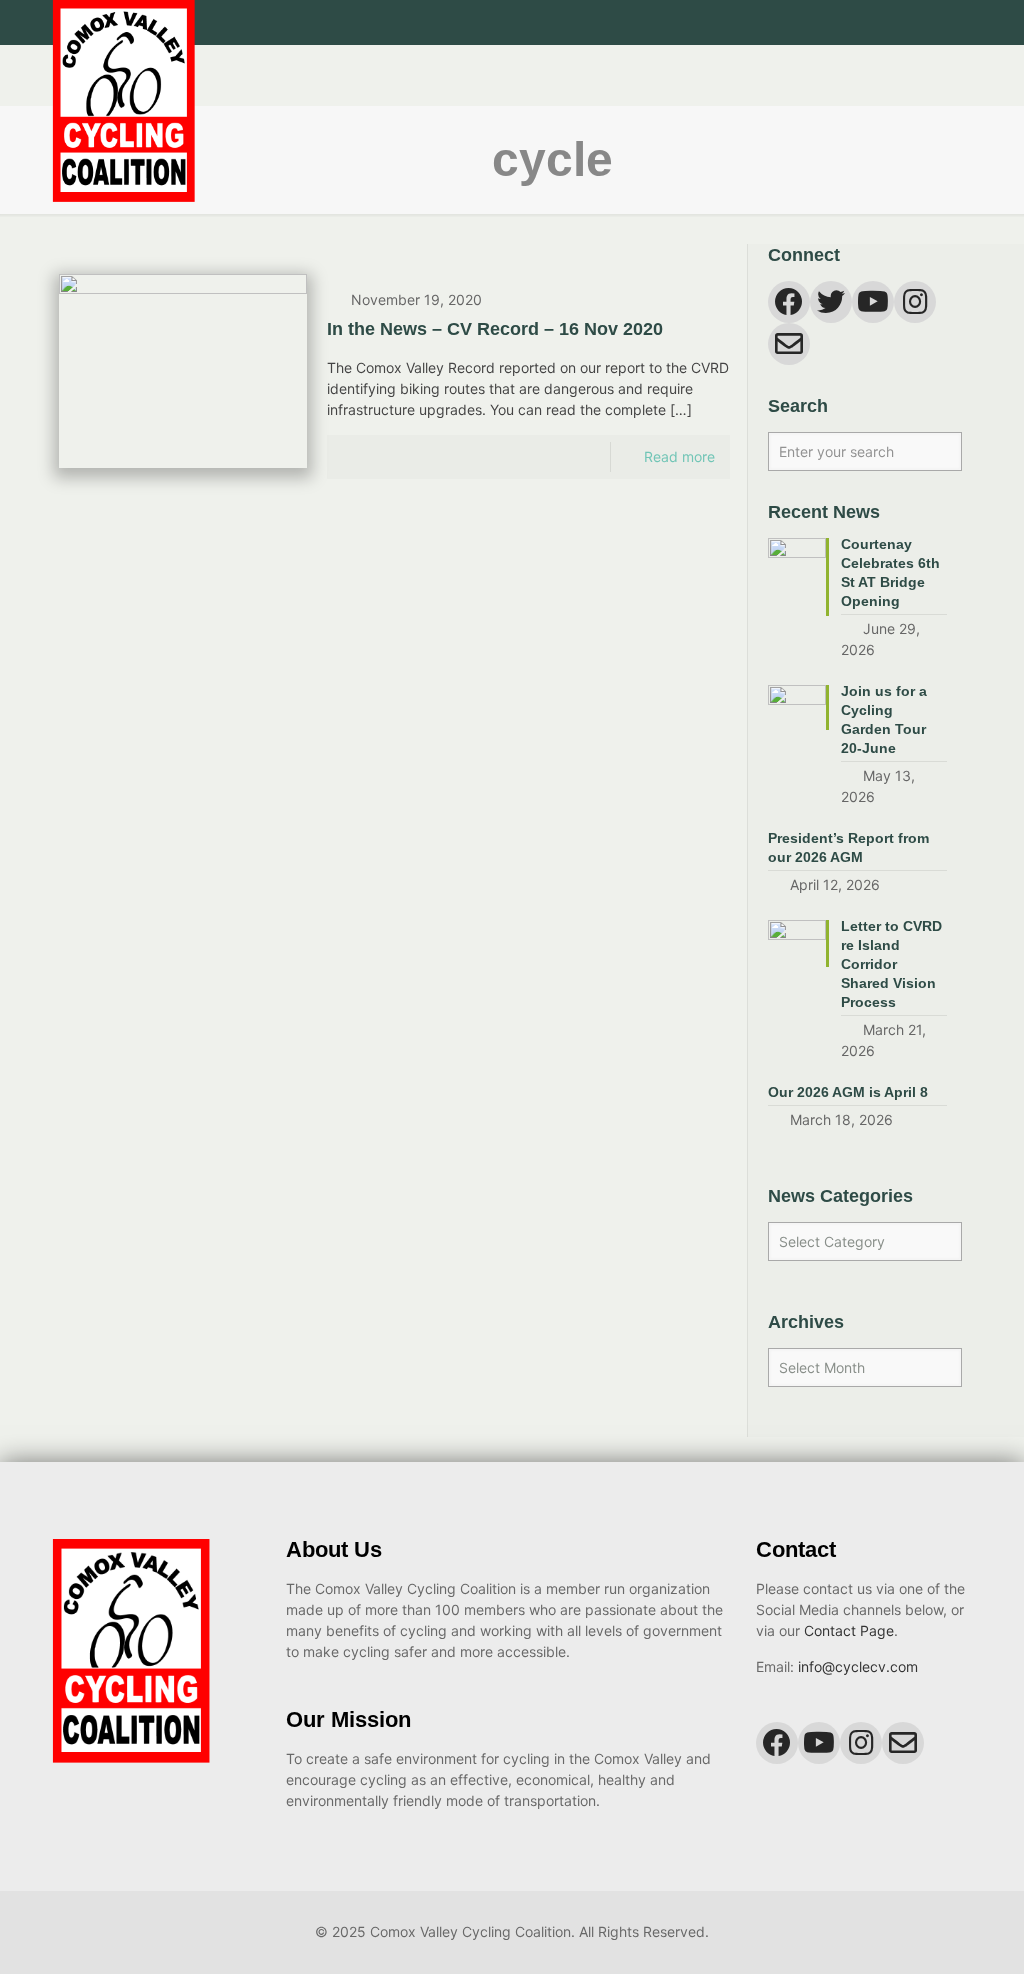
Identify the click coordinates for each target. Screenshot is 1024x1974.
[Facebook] (881, 22)
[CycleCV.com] (123, 124)
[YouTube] (908, 22)
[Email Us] (962, 22)
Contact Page (849, 1630)
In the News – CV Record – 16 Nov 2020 (495, 329)
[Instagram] (935, 22)
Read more (679, 456)
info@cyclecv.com (858, 1666)
